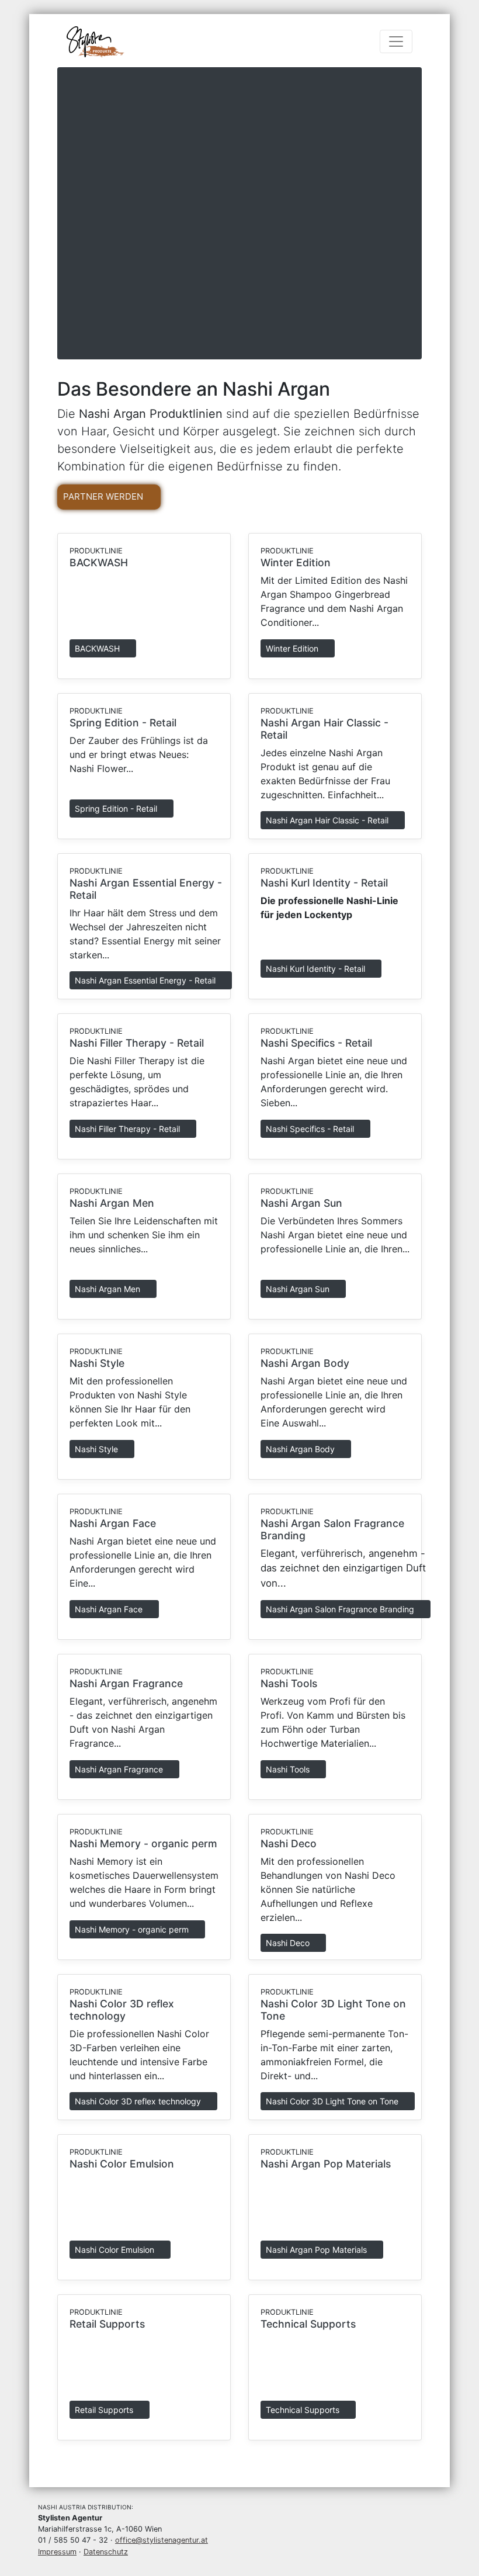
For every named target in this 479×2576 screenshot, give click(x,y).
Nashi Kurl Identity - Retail (324, 883)
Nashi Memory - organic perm (143, 1843)
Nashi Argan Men (112, 1203)
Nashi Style (97, 1363)
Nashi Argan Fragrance (126, 1683)
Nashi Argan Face (113, 1523)
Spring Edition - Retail (123, 723)
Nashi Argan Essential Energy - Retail (146, 980)
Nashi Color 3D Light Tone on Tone (333, 2101)
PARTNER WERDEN (104, 496)
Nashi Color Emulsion (122, 2164)
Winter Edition (296, 562)
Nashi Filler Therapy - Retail (137, 1043)
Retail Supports (107, 2324)
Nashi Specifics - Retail (316, 1043)
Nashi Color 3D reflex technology (122, 2010)
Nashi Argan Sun (301, 1203)
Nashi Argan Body (305, 1363)
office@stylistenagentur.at (162, 2540)
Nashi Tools (289, 1683)
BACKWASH (99, 562)
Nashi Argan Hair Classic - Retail (328, 820)
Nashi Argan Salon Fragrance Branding (341, 1609)
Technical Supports (308, 2324)
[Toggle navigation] (396, 41)
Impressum (57, 2552)
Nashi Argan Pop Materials (326, 2164)
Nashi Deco (289, 1843)
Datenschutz (106, 2552)
